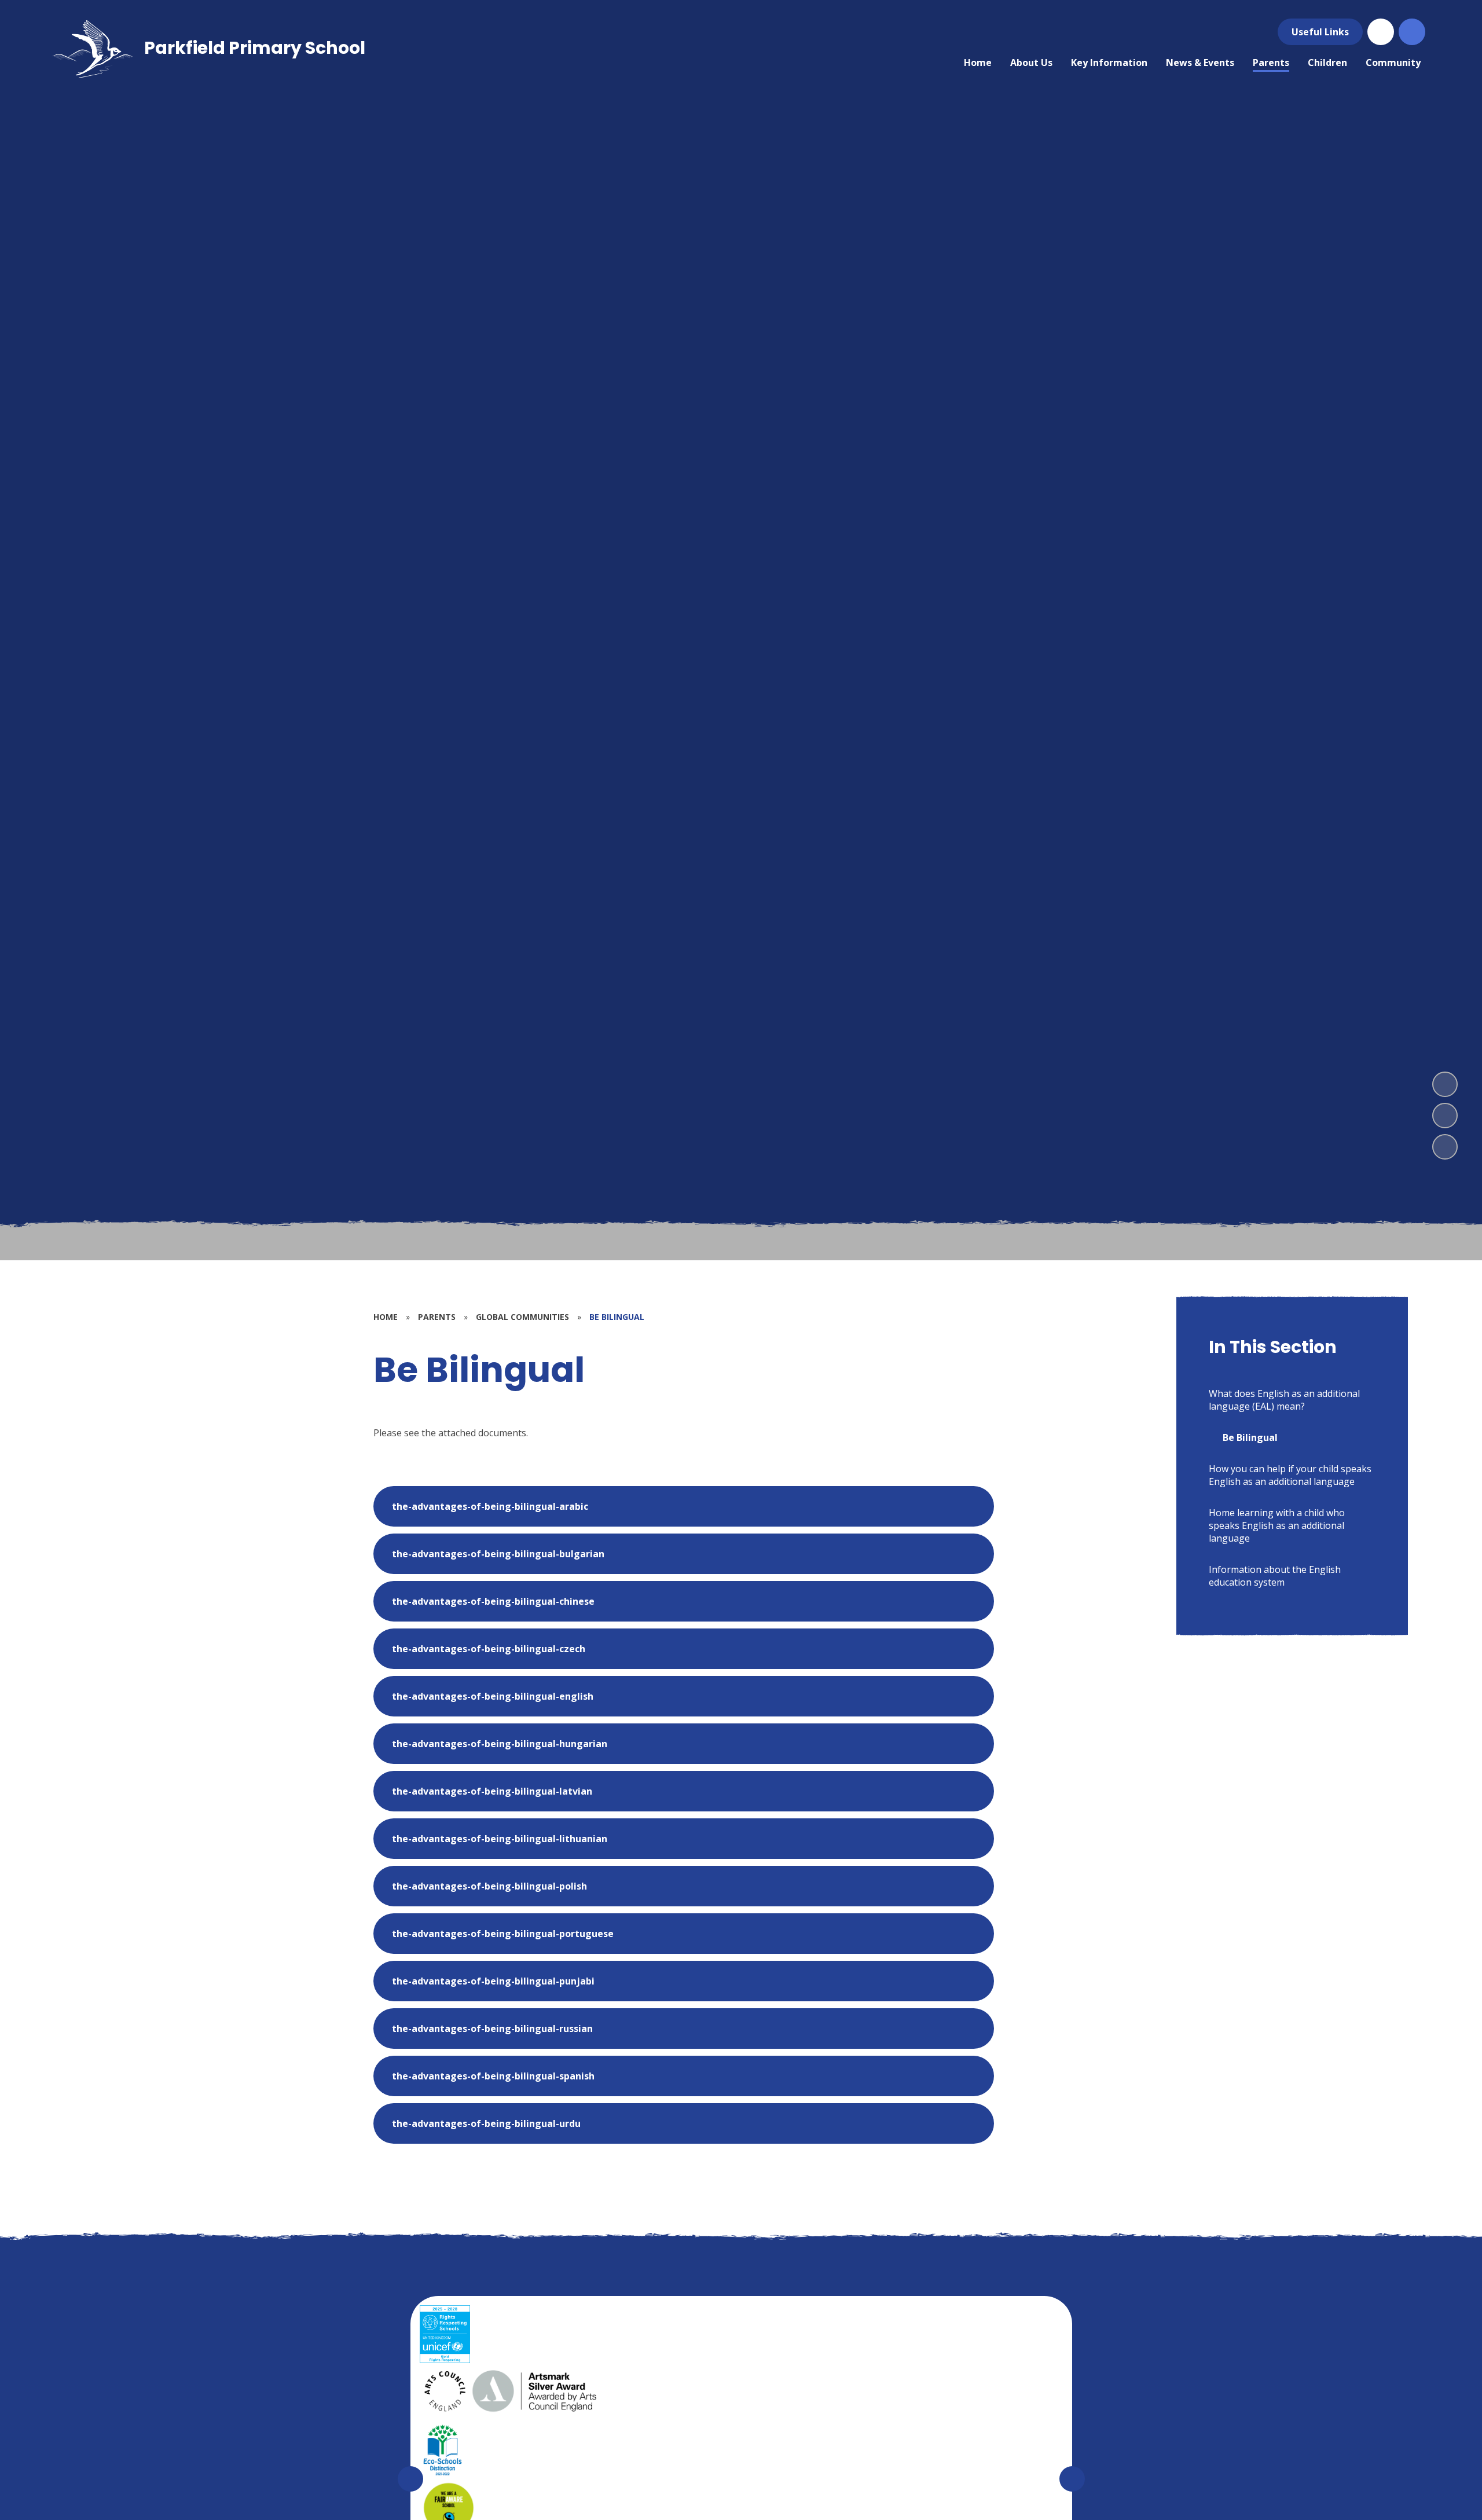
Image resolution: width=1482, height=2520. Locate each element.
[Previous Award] (410, 2479)
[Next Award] (1072, 2479)
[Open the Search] (1412, 32)
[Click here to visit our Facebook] (1381, 32)
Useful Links (1320, 32)
